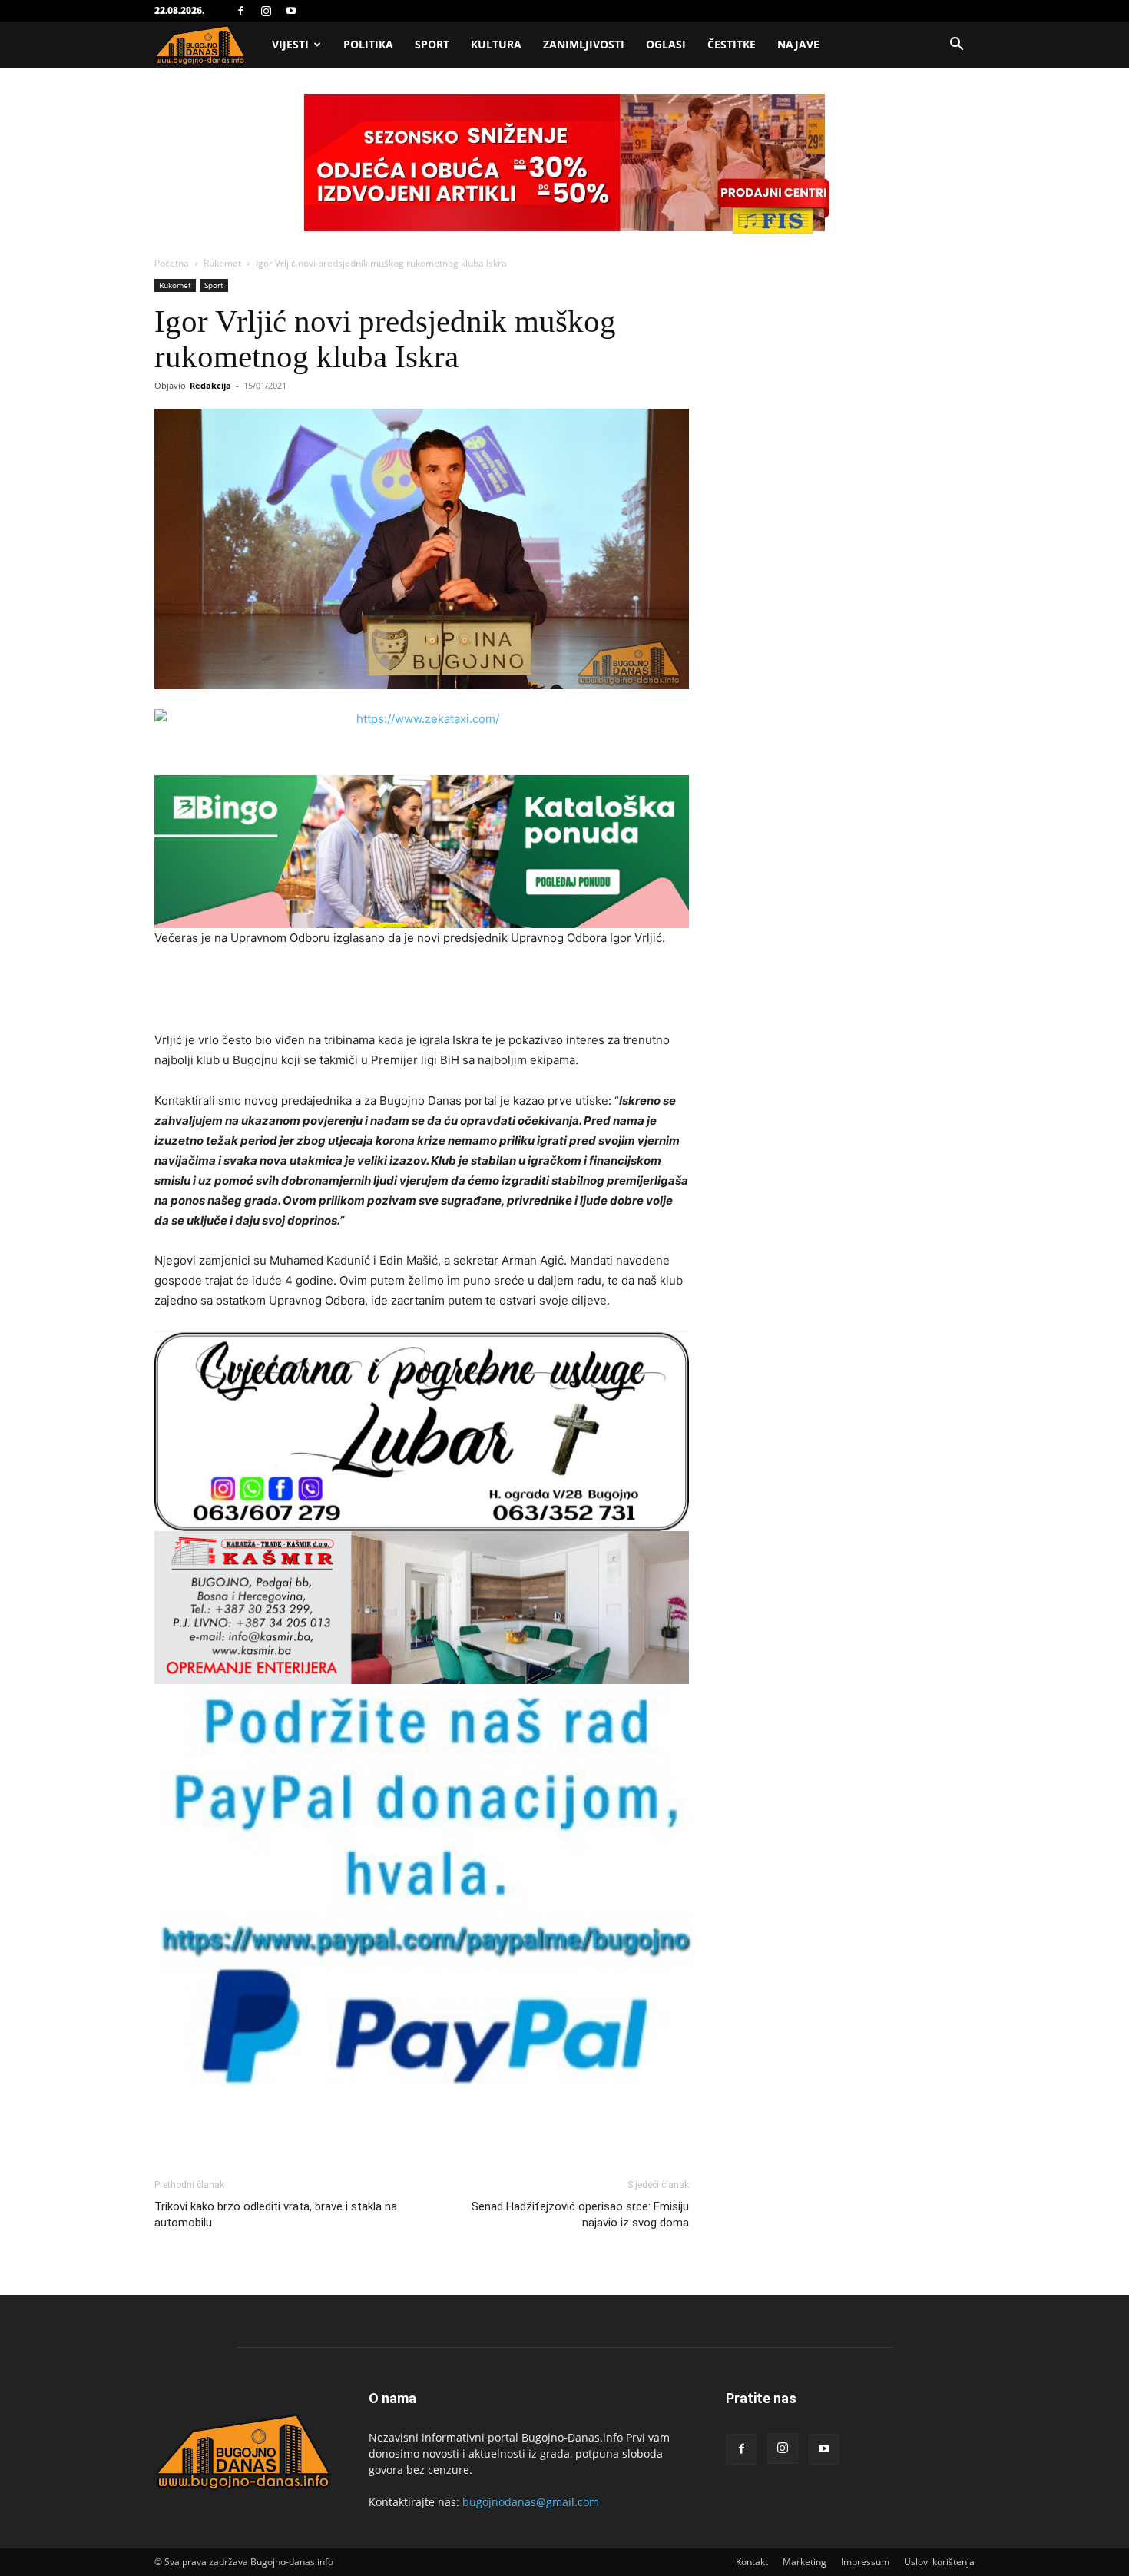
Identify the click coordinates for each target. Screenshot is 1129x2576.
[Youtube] (291, 11)
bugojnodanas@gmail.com (531, 2502)
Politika (368, 44)
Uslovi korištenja (939, 2562)
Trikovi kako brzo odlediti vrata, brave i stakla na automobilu (276, 2215)
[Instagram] (266, 11)
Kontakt (752, 2562)
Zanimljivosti (584, 44)
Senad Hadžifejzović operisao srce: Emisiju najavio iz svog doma (580, 2215)
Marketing (805, 2562)
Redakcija (210, 385)
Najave (798, 44)
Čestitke (732, 44)
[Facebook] (240, 11)
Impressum (865, 2562)
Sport (432, 44)
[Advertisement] (422, 991)
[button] (956, 46)
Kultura (496, 44)
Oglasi (666, 44)
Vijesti (290, 44)
